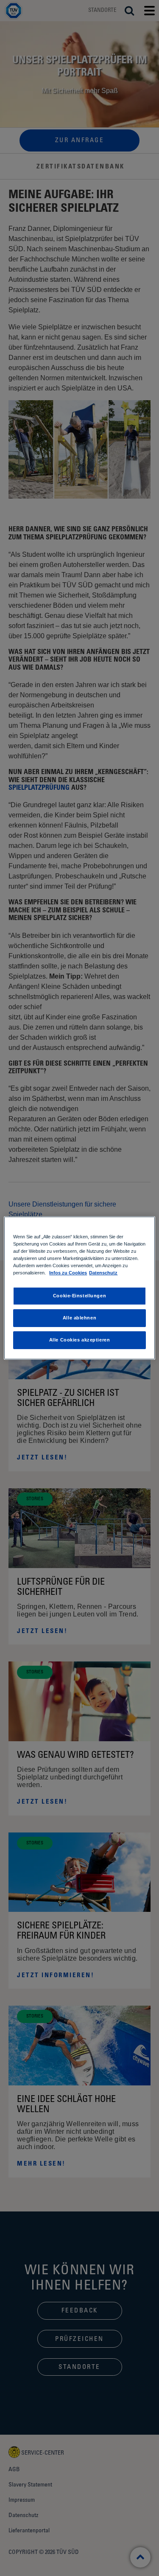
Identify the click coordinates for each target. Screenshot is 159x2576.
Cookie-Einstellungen (79, 1296)
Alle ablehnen (79, 1318)
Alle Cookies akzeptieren (80, 1340)
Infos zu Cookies (68, 1273)
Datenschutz (103, 1273)
